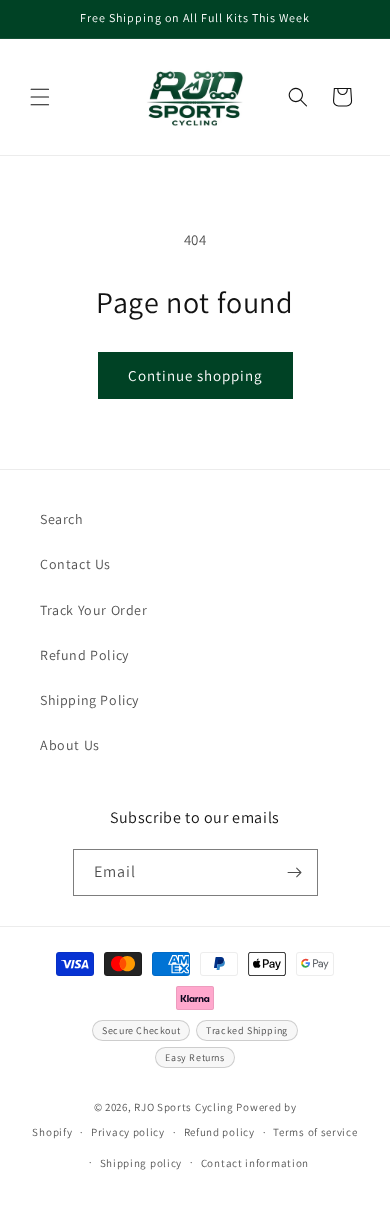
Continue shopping (195, 375)
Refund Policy (84, 655)
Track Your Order (94, 610)
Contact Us (75, 564)
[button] (40, 97)
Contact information (255, 1163)
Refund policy (219, 1132)
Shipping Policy (89, 700)
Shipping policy (141, 1163)
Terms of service (315, 1132)
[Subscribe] (295, 872)
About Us (70, 745)
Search (62, 519)
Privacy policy (128, 1132)
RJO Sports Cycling (184, 1107)
